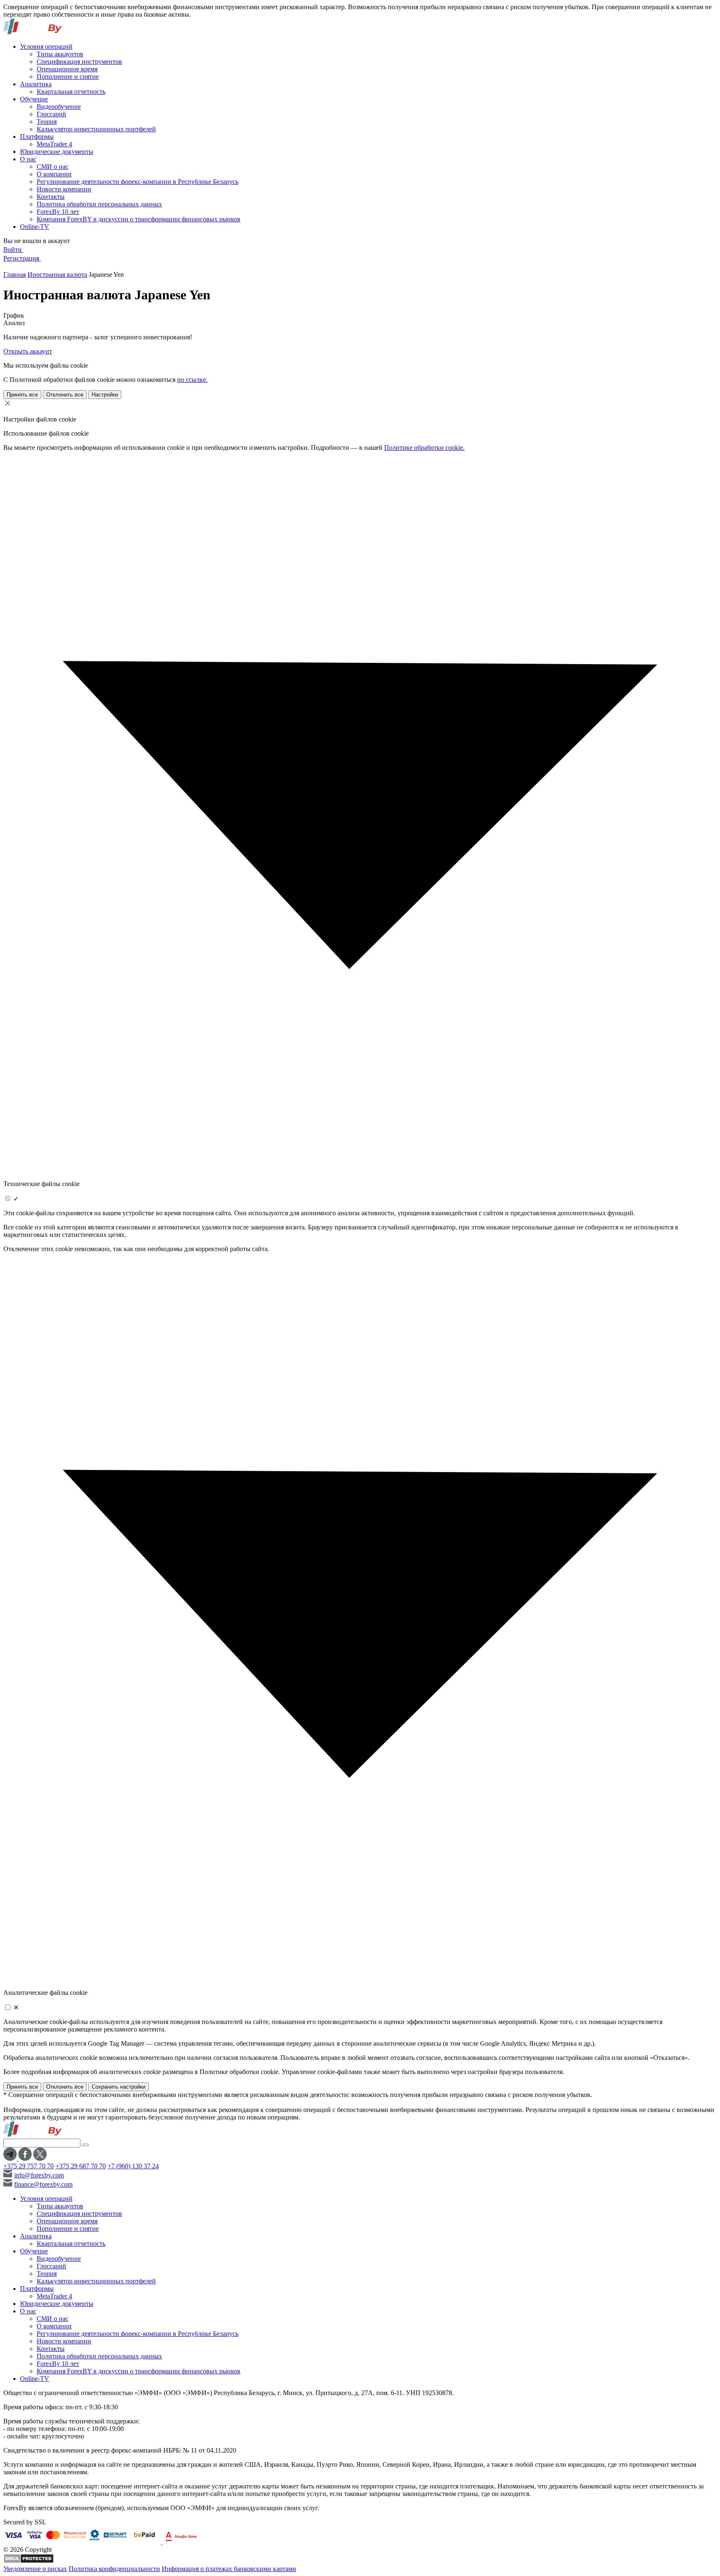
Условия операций (46, 46)
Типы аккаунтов (60, 54)
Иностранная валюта (57, 275)
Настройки (105, 395)
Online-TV (35, 227)
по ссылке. (192, 380)
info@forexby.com (39, 2175)
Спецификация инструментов (79, 61)
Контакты (51, 197)
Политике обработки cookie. (424, 448)
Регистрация (22, 258)
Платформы (37, 137)
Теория (47, 122)
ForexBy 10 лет (58, 212)
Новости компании (64, 189)
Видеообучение (59, 107)
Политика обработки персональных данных (99, 204)
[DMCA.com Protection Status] (29, 2561)
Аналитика (36, 84)
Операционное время (67, 69)
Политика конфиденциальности (114, 2569)
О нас (28, 159)
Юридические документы (57, 152)
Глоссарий (51, 114)
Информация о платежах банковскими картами (229, 2569)
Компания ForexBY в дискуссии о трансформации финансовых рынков (139, 219)
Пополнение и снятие (68, 77)
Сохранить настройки (119, 2087)
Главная (15, 275)
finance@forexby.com (43, 2184)
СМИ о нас (52, 167)
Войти (13, 250)
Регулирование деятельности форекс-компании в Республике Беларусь (137, 182)
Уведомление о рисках (35, 2569)
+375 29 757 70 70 (29, 2166)
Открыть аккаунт (28, 351)
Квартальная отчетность (71, 92)
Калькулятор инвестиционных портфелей (96, 129)
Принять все (22, 395)
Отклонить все (65, 395)
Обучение (34, 99)
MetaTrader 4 (54, 144)
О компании (54, 174)
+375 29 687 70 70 (81, 2166)
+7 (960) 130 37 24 (133, 2166)
